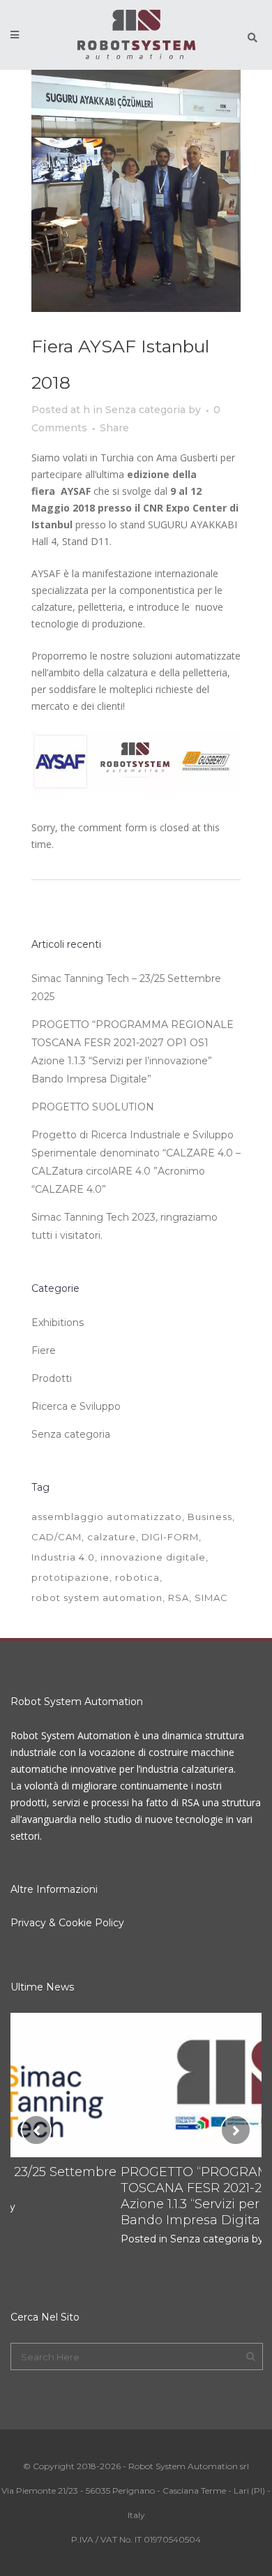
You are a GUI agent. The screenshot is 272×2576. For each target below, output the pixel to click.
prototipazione (70, 1577)
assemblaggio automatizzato (107, 1517)
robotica (137, 1577)
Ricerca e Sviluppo (76, 1406)
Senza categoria (145, 410)
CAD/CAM (56, 1537)
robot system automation (97, 1598)
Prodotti (52, 1378)
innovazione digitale (153, 1557)
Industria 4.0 (63, 1557)
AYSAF (46, 573)
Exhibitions (58, 1323)
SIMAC (211, 1598)
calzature (112, 1537)
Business (210, 1517)
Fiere (44, 1350)
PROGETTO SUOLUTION (93, 1107)
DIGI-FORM (170, 1537)
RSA (179, 1598)
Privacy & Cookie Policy (67, 1923)
